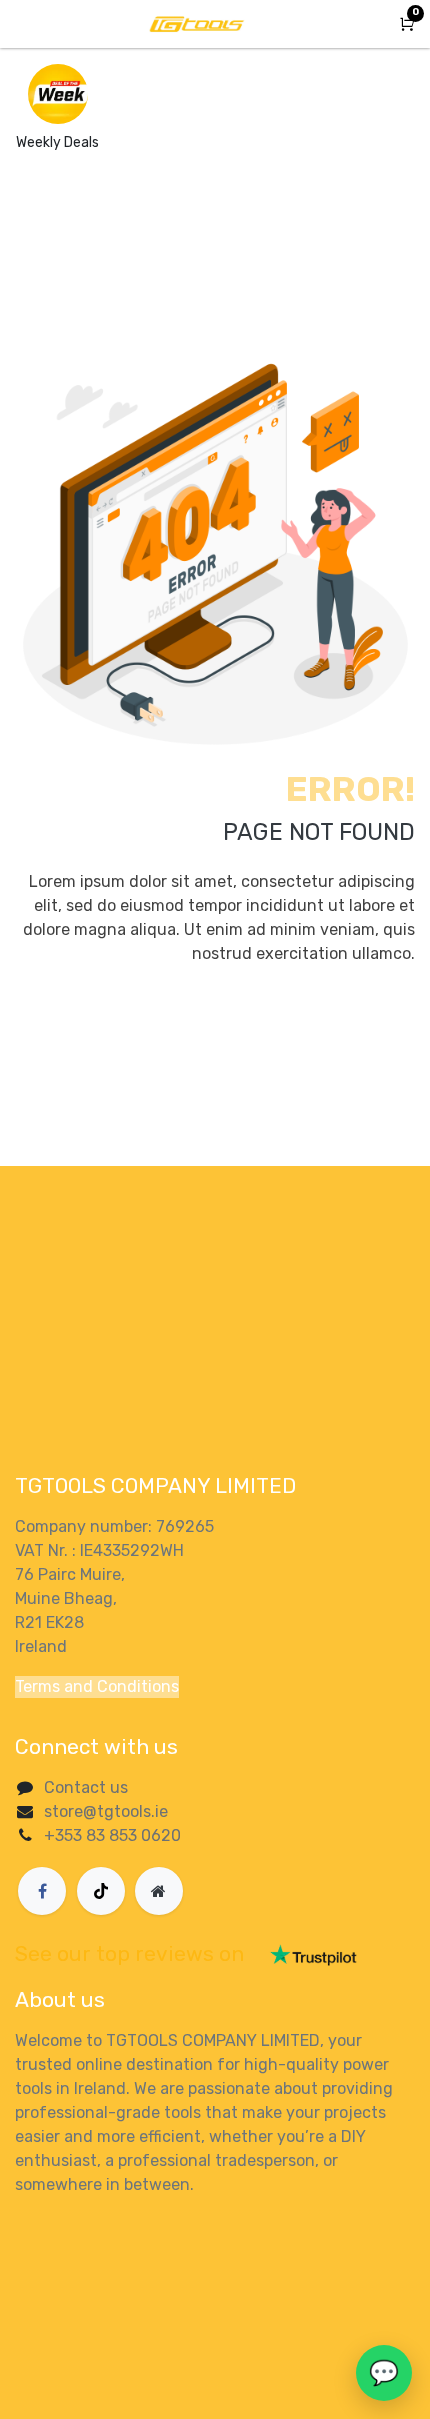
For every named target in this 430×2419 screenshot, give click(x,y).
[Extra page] (159, 1891)
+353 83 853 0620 (112, 1835)
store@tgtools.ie (106, 1811)
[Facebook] (42, 1891)
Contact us (86, 1787)
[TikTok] (101, 1891)
